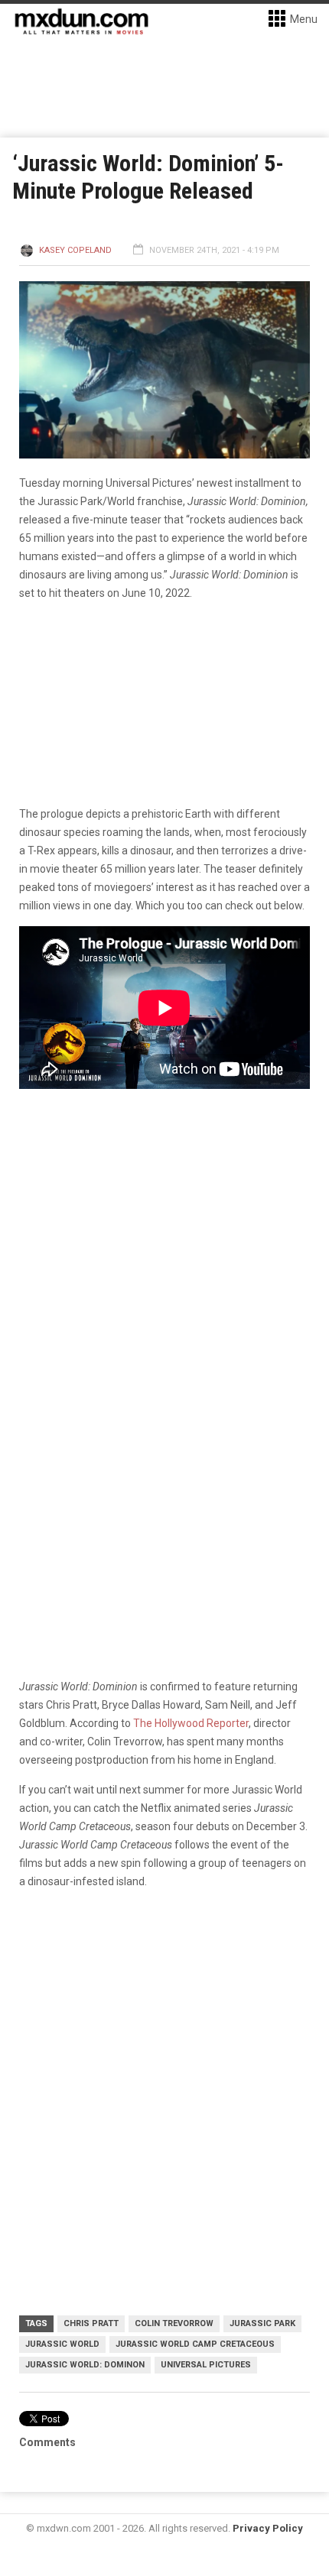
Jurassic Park (262, 2323)
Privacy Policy (268, 2528)
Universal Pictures (206, 2365)
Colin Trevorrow (174, 2323)
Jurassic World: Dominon (85, 2365)
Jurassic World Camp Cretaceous (195, 2344)
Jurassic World (62, 2344)
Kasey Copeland (75, 250)
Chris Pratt (91, 2323)
